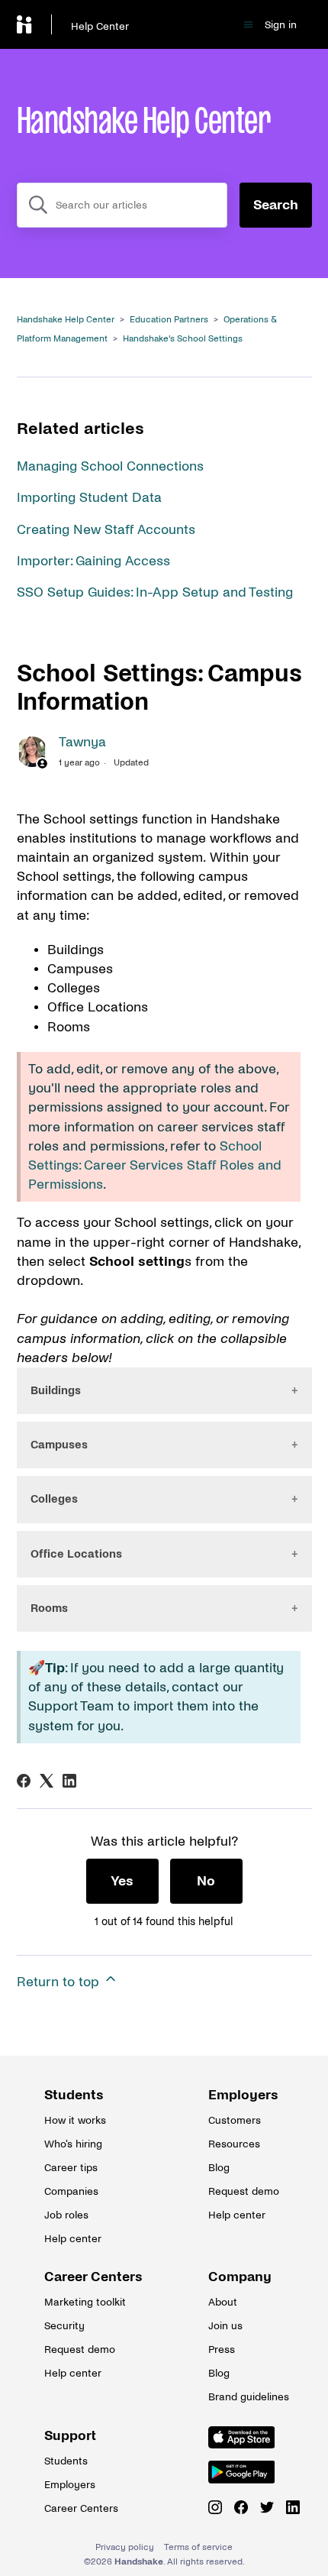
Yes (122, 1881)
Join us (225, 2326)
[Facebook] (24, 1781)
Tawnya (82, 742)
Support (70, 2436)
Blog (219, 2168)
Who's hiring (73, 2144)
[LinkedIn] (69, 1781)
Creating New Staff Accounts (106, 530)
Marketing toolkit (82, 2302)
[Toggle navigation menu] (248, 25)
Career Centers (82, 2277)
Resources (234, 2144)
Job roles (66, 2215)
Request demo (244, 2191)
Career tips (71, 2168)
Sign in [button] (281, 25)
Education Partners (169, 320)
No (206, 1881)
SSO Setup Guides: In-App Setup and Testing (155, 592)
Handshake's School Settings (183, 339)
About (223, 2302)
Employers (243, 2095)
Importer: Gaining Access (93, 561)
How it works (75, 2120)
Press (222, 2349)
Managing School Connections (110, 466)
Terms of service (198, 2547)
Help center (73, 2239)
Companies (71, 2191)
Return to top (60, 1982)
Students (74, 2095)
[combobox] (122, 205)
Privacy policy (125, 2547)
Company (240, 2277)
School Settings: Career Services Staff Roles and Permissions (155, 1165)
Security (64, 2326)
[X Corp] (47, 1781)
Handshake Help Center (66, 320)
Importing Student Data (89, 498)
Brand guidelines (246, 2397)
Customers (235, 2120)
